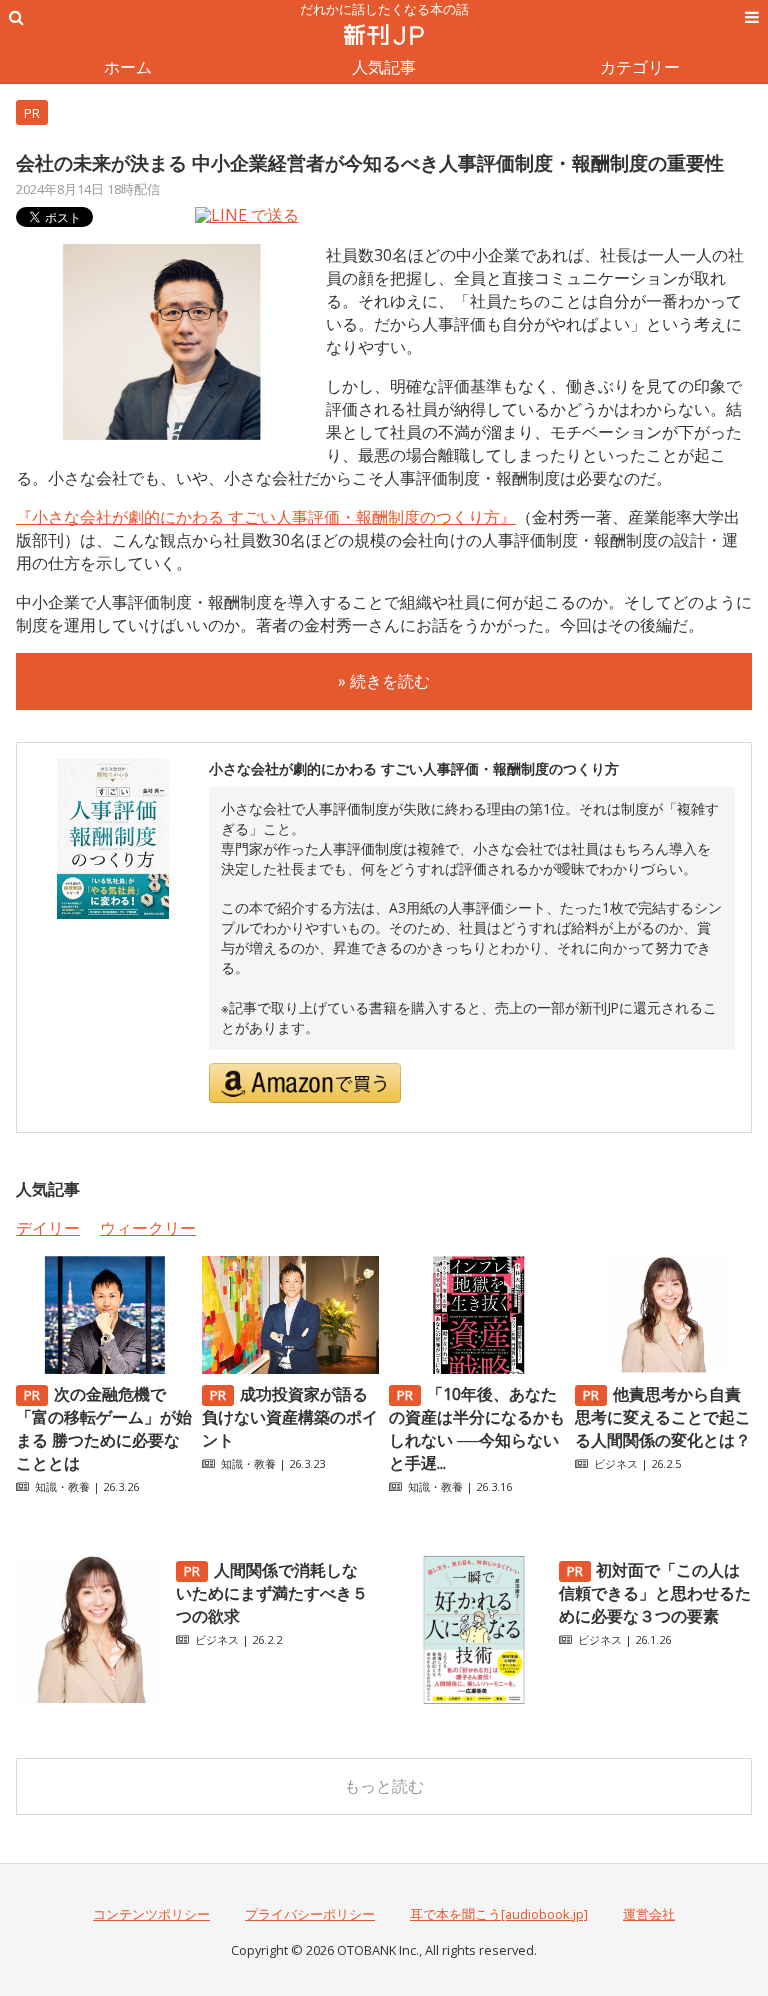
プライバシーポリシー (310, 1914)
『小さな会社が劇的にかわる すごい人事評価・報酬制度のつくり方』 (266, 517)
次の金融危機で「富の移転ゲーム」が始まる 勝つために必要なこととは (104, 1428)
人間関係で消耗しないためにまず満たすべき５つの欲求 (272, 1593)
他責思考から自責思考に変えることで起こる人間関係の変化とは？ (663, 1417)
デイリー (48, 1228)
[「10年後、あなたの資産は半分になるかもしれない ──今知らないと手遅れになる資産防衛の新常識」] (477, 1368)
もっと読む (384, 1786)
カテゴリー (640, 67)
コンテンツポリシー (151, 1914)
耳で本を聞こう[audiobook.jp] (499, 1914)
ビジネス (616, 1463)
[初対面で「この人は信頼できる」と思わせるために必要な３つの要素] (474, 1699)
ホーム (128, 67)
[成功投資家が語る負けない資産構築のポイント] (290, 1368)
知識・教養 (62, 1486)
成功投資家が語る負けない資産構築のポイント (290, 1417)
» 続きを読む (384, 681)
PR (32, 113)
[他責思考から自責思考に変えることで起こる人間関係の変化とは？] (663, 1368)
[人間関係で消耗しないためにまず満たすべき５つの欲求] (91, 1699)
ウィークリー (148, 1228)
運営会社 (649, 1914)
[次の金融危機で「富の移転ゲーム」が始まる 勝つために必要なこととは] (104, 1368)
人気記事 (384, 67)
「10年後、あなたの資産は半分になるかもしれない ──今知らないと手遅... (477, 1428)
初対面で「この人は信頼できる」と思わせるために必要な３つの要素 (655, 1593)
